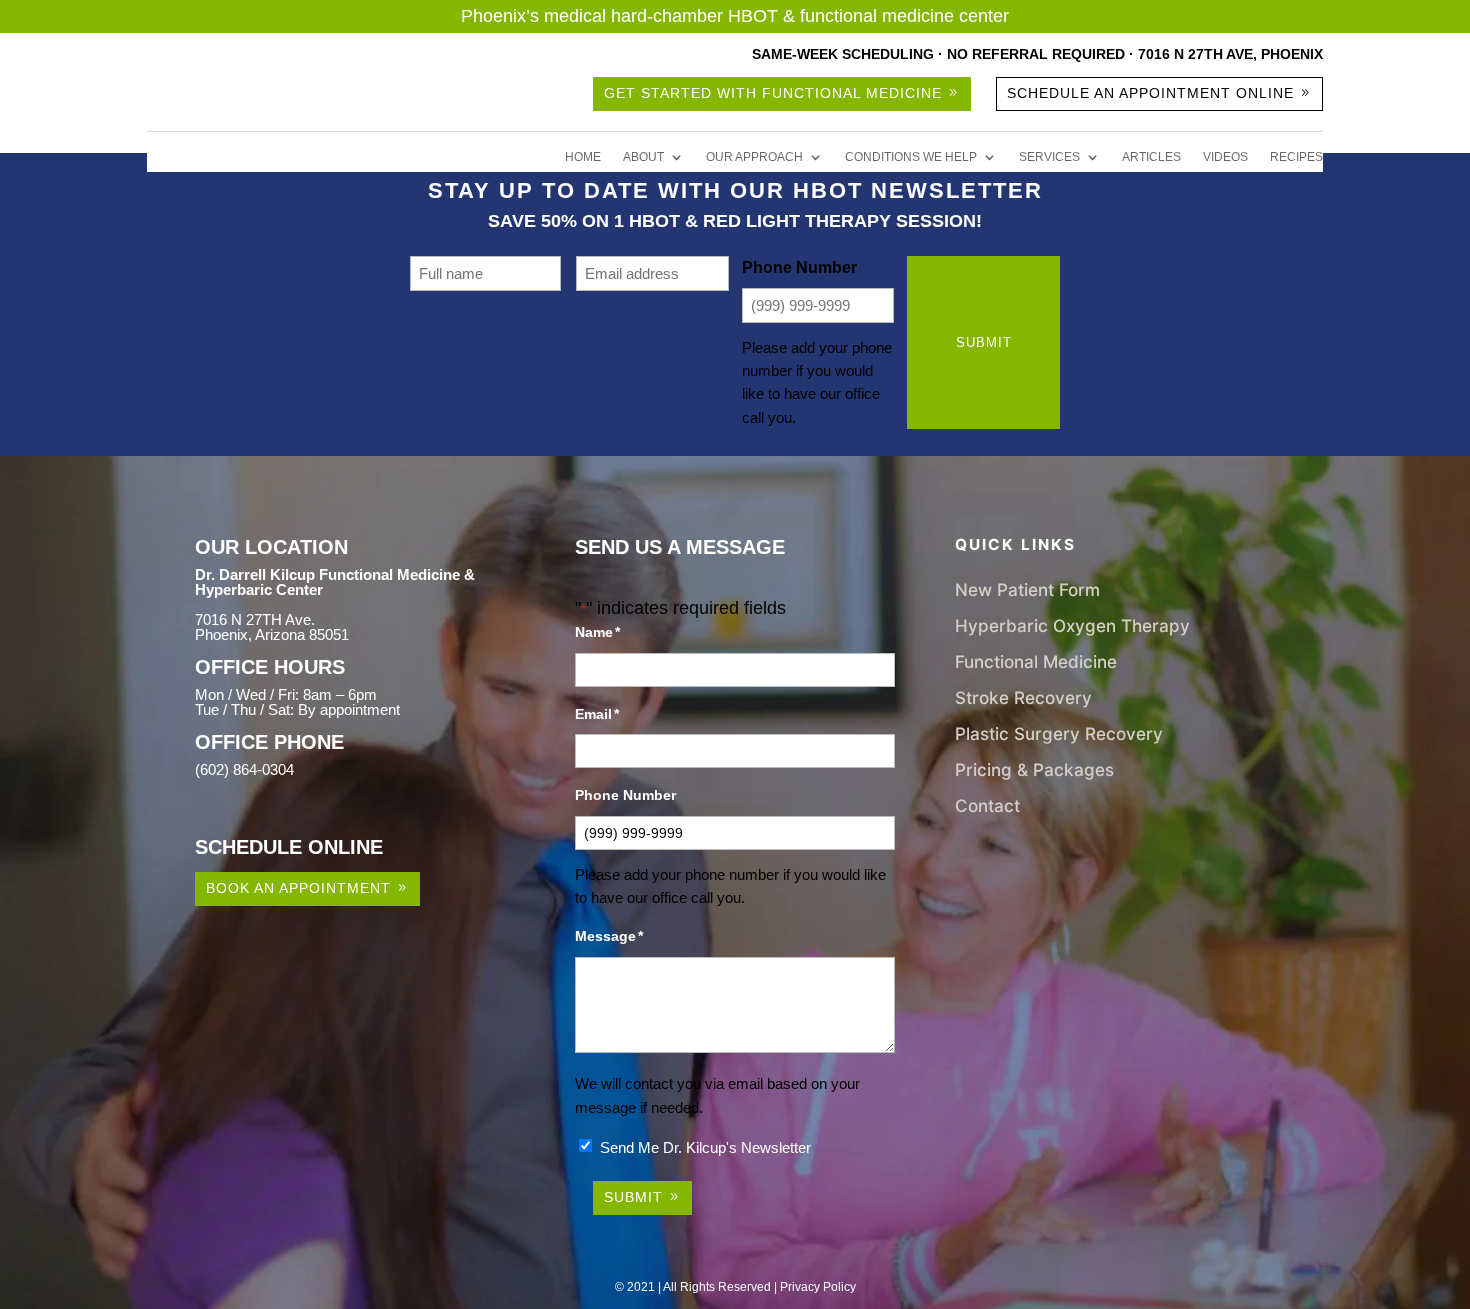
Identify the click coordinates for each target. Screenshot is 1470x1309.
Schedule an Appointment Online (1150, 93)
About (643, 157)
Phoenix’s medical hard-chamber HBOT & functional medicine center (735, 16)
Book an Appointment (298, 888)
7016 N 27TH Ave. (255, 619)
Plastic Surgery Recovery (1059, 733)
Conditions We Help (911, 157)
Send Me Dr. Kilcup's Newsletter (705, 1147)
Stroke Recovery (1023, 697)
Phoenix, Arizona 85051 (272, 634)
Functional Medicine (1036, 661)
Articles (1151, 157)
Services (1049, 157)
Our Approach (754, 157)
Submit (984, 342)
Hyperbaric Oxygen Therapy (1072, 625)
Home (583, 157)
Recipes (1296, 157)
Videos (1225, 157)
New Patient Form (1027, 589)
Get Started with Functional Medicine (773, 93)
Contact (987, 805)
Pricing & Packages (1034, 769)
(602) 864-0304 (244, 769)
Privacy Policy (818, 1287)
